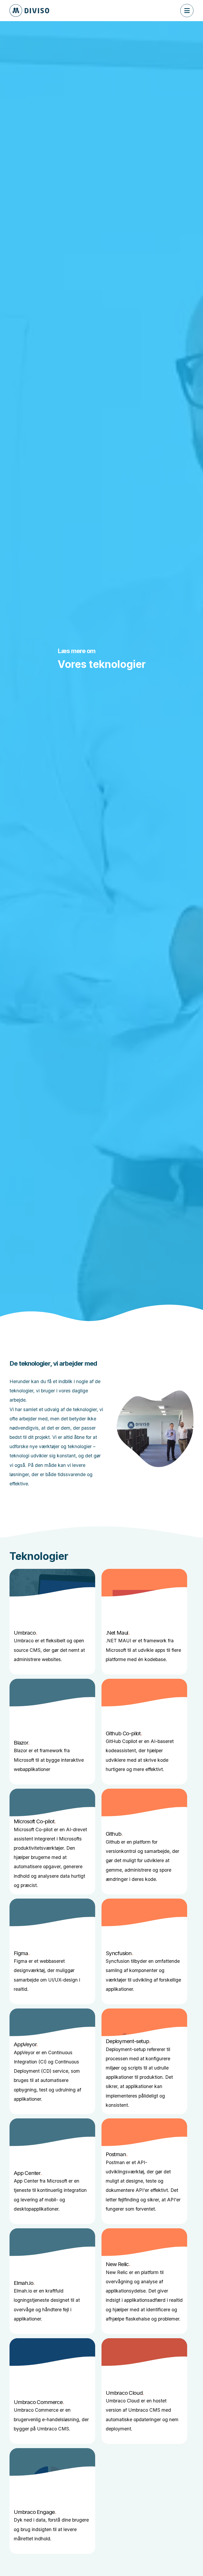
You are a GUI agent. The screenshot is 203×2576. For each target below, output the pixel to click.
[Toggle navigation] (187, 11)
